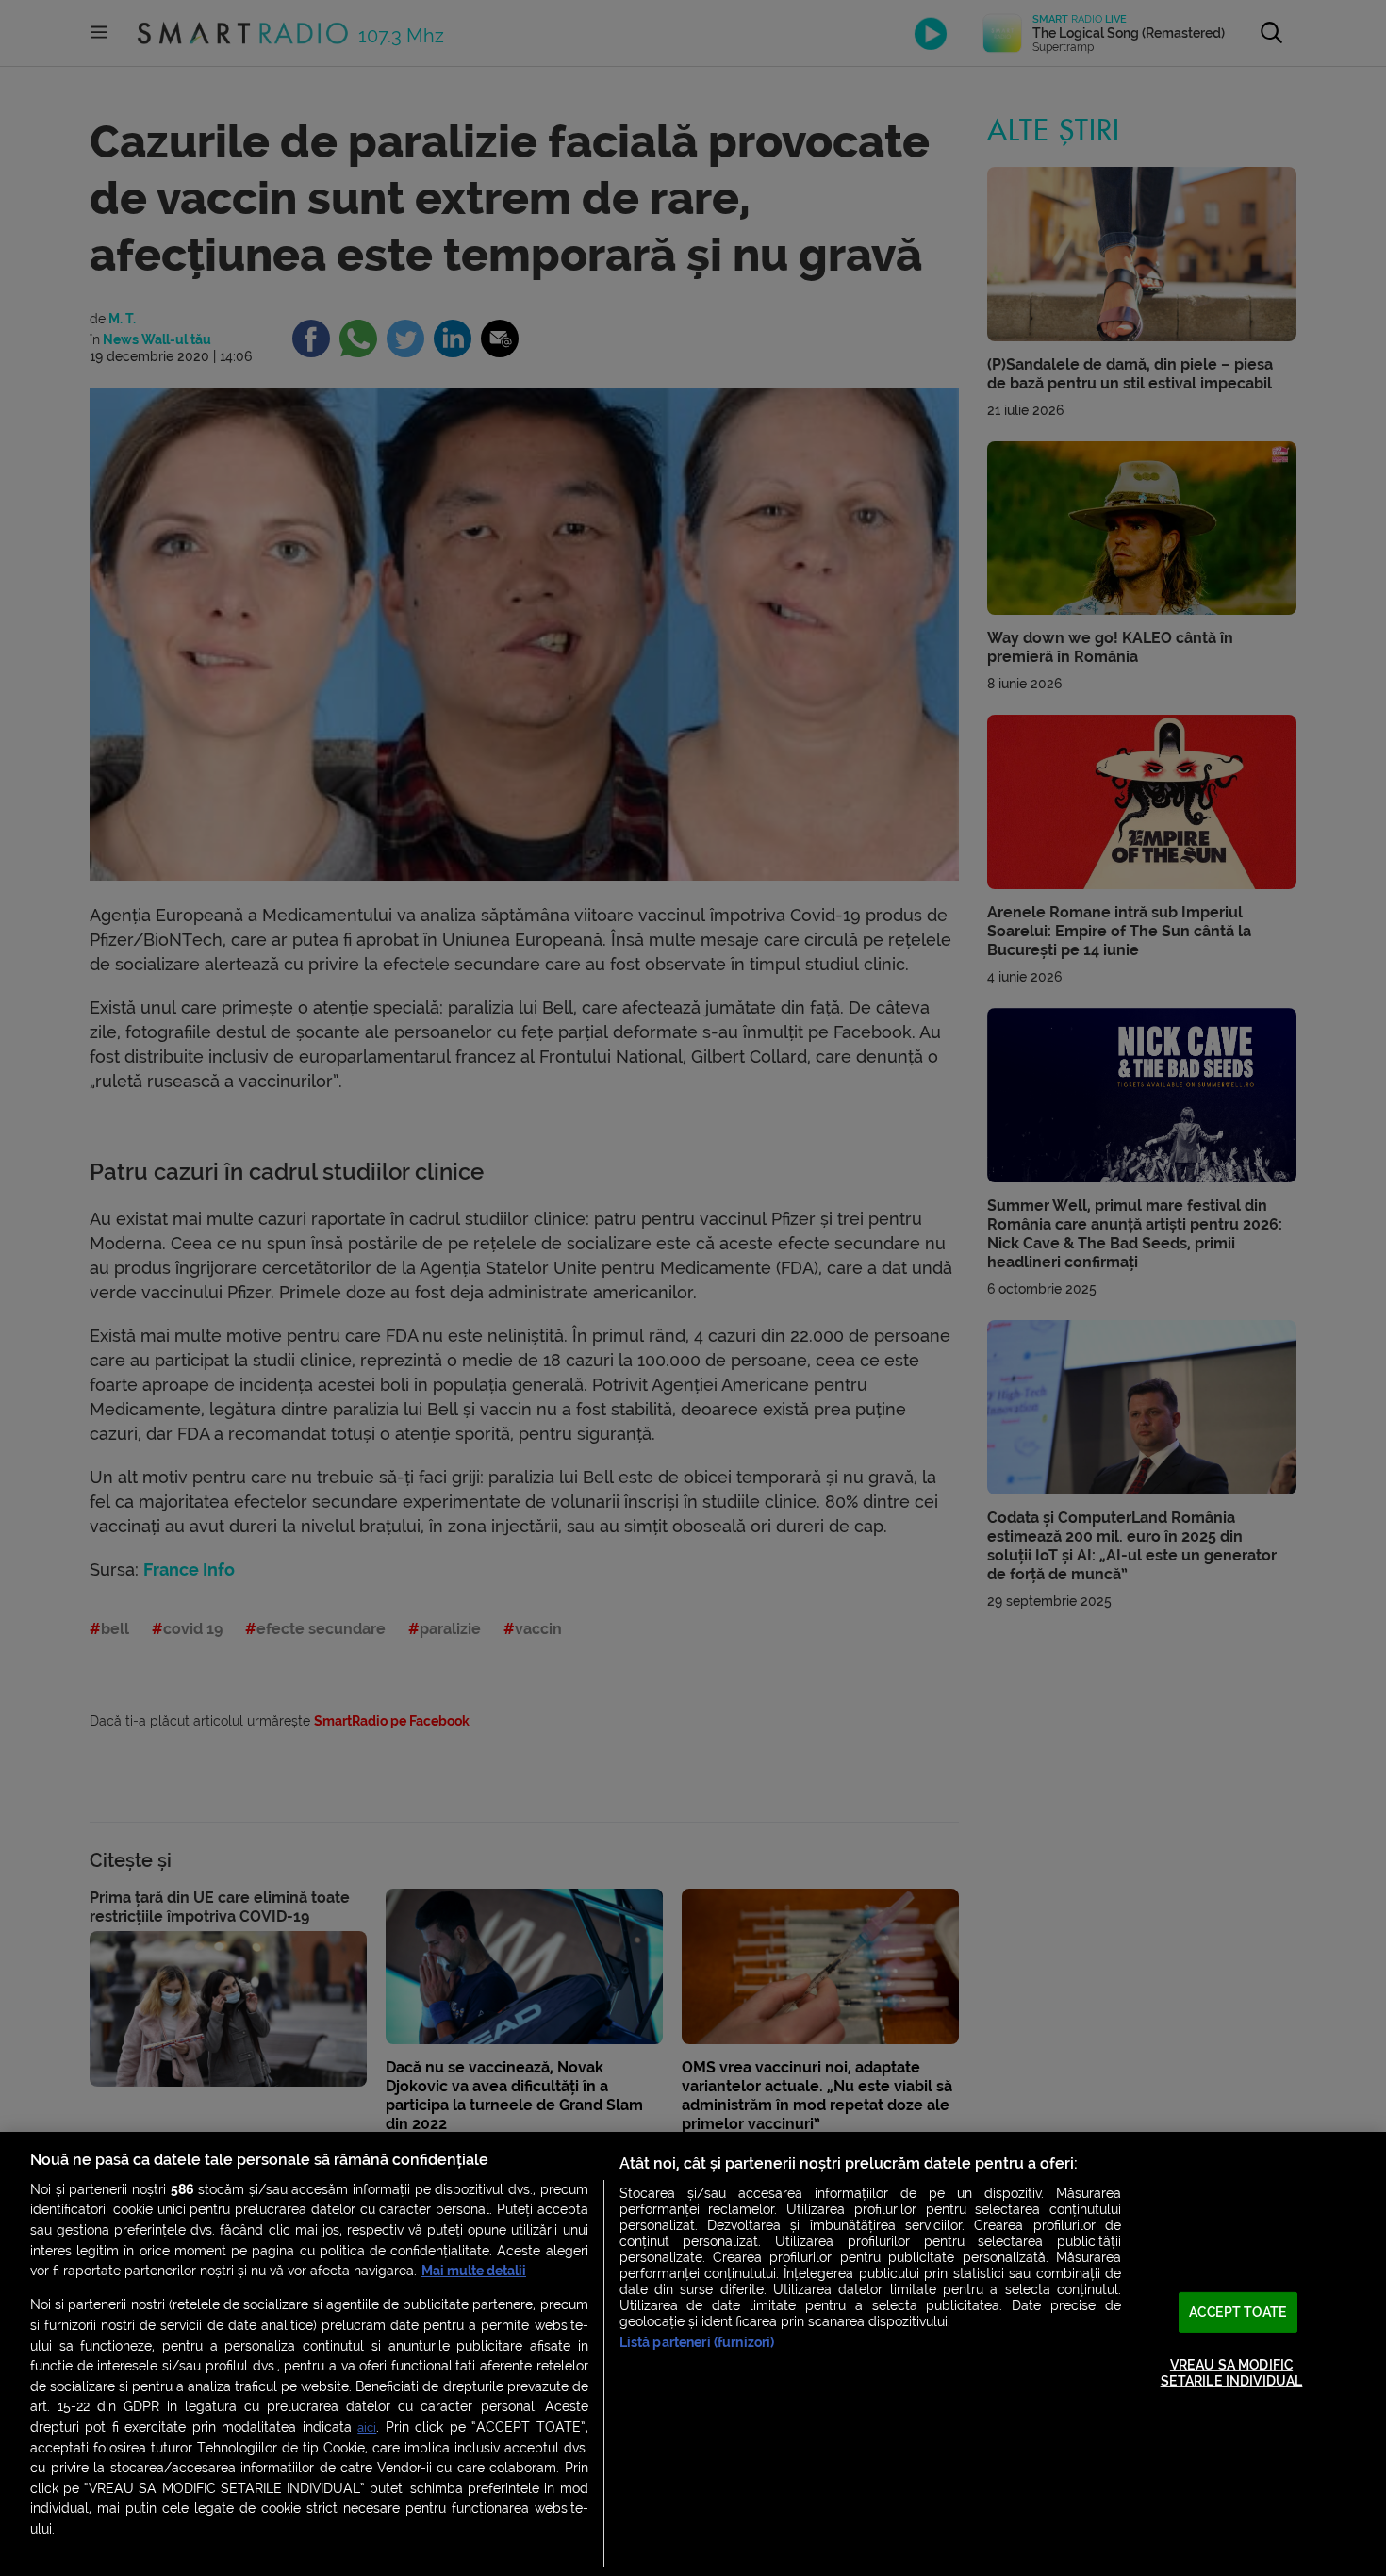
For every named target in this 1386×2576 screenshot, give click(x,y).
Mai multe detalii (474, 2271)
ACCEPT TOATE (1238, 2312)
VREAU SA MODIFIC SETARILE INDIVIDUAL (1232, 2373)
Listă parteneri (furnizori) (697, 2343)
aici (367, 2427)
